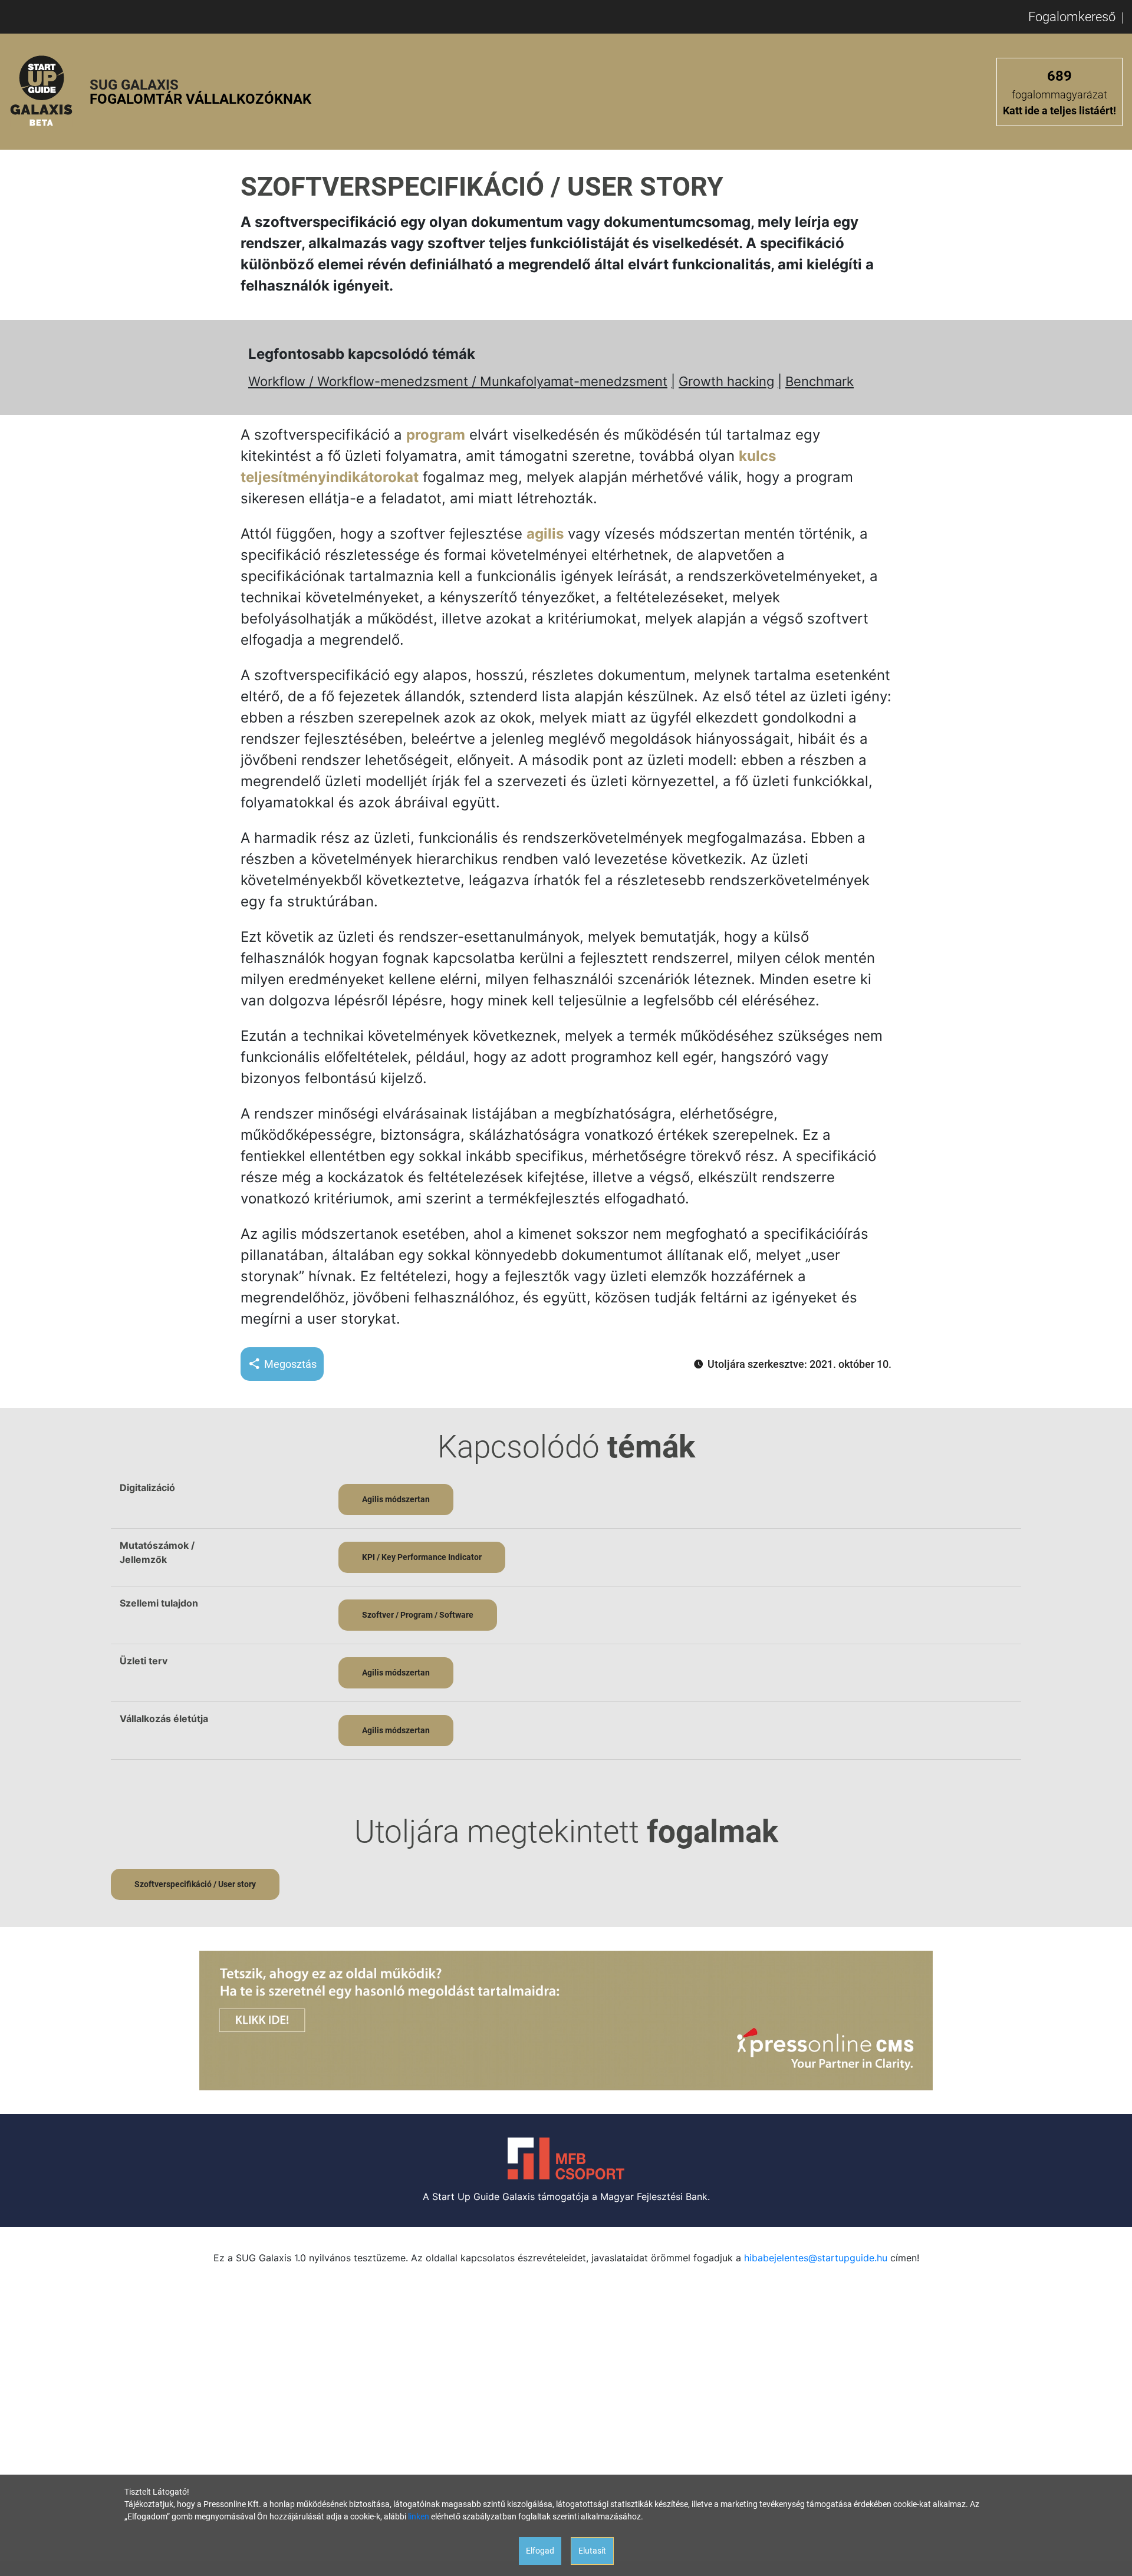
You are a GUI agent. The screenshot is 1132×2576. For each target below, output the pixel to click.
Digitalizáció (147, 1487)
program (436, 435)
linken (419, 2516)
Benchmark (820, 381)
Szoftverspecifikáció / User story (195, 1884)
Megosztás (290, 1364)
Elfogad (540, 2551)
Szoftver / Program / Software (418, 1615)
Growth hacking (726, 381)
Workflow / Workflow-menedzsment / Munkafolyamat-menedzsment (458, 381)
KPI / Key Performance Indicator (422, 1557)
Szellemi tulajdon (159, 1603)
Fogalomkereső (1072, 17)
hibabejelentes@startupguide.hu (816, 2258)
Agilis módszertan (396, 1499)
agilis (545, 534)
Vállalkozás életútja (164, 1719)
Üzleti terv (144, 1661)
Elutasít (592, 2551)
